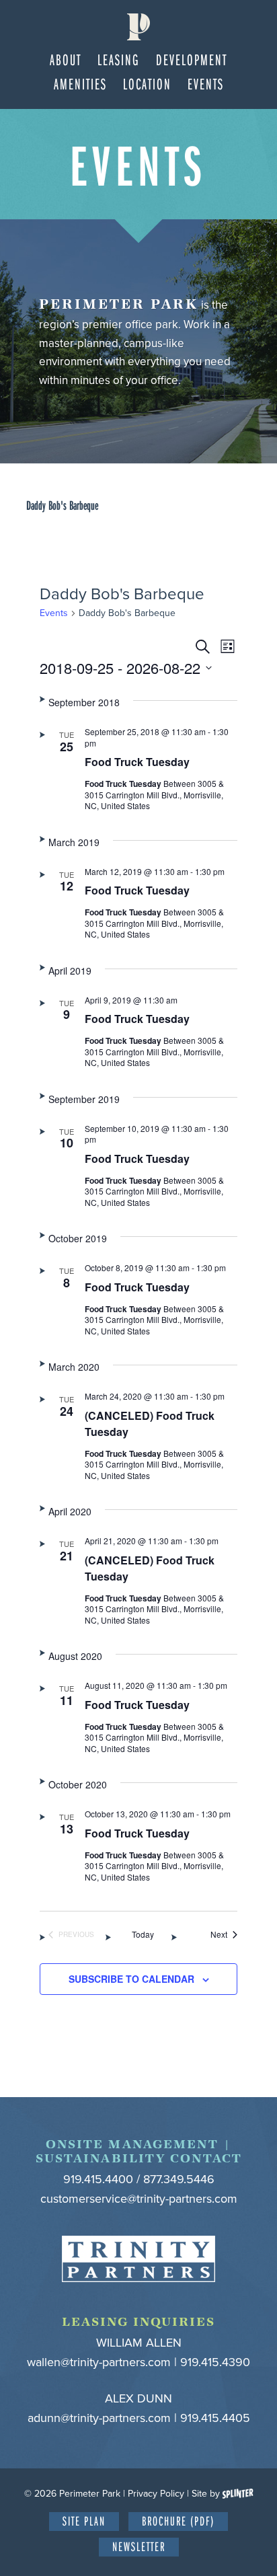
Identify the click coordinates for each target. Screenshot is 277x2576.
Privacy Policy (156, 2494)
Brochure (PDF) (178, 2521)
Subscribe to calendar (131, 1979)
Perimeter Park (139, 27)
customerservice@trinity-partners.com (139, 2199)
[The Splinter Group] (238, 2494)
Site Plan (84, 2521)
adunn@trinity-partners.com (99, 2418)
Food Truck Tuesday (137, 762)
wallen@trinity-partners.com (99, 2362)
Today (143, 1934)
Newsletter (139, 2546)
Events (54, 613)
